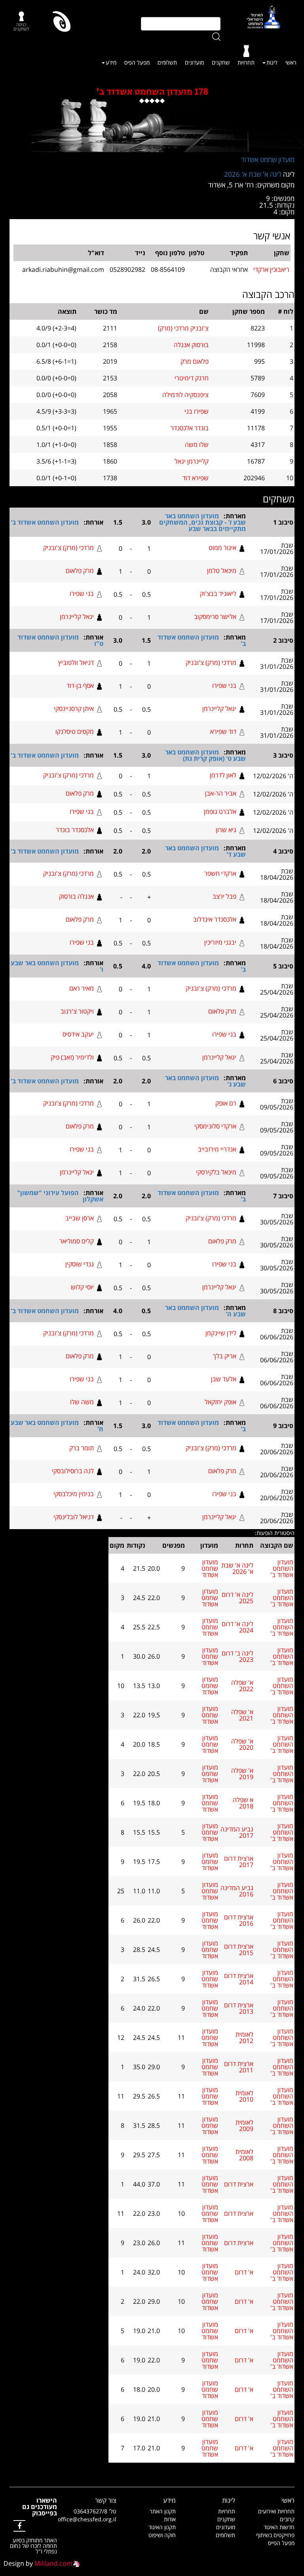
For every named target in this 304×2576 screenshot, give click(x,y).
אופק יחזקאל (220, 1402)
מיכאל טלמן (222, 571)
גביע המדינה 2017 (237, 1832)
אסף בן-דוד (80, 686)
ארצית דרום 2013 (239, 2008)
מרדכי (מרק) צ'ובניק (68, 548)
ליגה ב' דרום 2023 (237, 1656)
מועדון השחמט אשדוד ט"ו (60, 640)
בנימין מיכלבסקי (74, 1494)
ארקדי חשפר (220, 873)
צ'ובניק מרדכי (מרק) (183, 328)
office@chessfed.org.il (87, 2519)
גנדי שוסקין (80, 1264)
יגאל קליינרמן (77, 617)
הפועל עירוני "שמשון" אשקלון (60, 1196)
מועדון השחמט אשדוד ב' (45, 522)
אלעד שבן (224, 1379)
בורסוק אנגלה (191, 345)
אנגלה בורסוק (76, 896)
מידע (111, 62)
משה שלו (82, 1402)
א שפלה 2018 (243, 1803)
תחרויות (246, 62)
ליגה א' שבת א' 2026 (253, 174)
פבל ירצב (224, 896)
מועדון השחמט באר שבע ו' (57, 966)
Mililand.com (53, 2563)
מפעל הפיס (137, 62)
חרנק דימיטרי (192, 378)
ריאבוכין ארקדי (271, 269)
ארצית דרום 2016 (239, 1920)
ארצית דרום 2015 (239, 1950)
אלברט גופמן (220, 812)
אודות (170, 2519)
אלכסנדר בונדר (75, 830)
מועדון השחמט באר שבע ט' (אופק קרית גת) (205, 755)
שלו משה (197, 445)
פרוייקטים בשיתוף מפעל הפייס (275, 2539)
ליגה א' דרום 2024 (237, 1627)
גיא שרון (226, 830)
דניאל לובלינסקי (74, 1517)
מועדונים (194, 62)
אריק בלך (225, 1356)
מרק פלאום (80, 571)
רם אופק (226, 1103)
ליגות (272, 62)
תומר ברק (82, 1448)
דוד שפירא (223, 731)
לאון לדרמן (223, 775)
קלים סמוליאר (77, 1241)
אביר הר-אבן (221, 793)
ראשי (291, 62)
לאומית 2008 (244, 2155)
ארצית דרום (239, 2184)
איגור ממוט (222, 548)
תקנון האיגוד (162, 2527)
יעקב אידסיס (78, 1034)
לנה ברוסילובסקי (73, 1471)
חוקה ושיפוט (162, 2535)
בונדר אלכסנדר (190, 428)
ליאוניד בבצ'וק (218, 594)
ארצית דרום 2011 (239, 2067)
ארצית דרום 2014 (239, 1979)
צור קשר (106, 2500)
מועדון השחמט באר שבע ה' (205, 1311)
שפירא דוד (196, 478)
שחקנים (221, 62)
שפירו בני (197, 411)
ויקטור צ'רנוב (77, 1011)
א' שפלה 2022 (242, 1686)
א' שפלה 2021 (242, 1715)
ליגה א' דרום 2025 (237, 1598)
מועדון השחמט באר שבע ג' (205, 1081)
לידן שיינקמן (221, 1333)
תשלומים (167, 62)
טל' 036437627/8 (95, 2511)
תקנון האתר (163, 2511)
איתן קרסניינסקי (74, 708)
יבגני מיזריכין (220, 942)
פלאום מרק (195, 361)
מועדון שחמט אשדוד (268, 159)
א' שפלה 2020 (242, 1744)
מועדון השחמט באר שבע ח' (57, 1426)
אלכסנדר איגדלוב (215, 919)
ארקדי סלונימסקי (215, 1126)
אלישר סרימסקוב (215, 617)
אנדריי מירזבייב (217, 1149)
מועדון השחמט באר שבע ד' (205, 851)
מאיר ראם (82, 988)
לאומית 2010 (244, 2096)
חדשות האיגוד (279, 2527)
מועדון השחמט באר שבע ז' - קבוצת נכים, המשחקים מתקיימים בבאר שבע (202, 522)
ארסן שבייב (80, 1218)
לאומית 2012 (244, 2038)
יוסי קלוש (82, 1287)
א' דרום (244, 2272)
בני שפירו (82, 594)
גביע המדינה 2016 (237, 1891)
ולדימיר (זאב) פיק (72, 1057)
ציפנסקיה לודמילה (185, 395)
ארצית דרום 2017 (239, 1862)
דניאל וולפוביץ (76, 663)
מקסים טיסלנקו (75, 731)
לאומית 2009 (244, 2125)
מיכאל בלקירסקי (216, 1172)
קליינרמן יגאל (192, 461)
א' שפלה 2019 (242, 1774)
